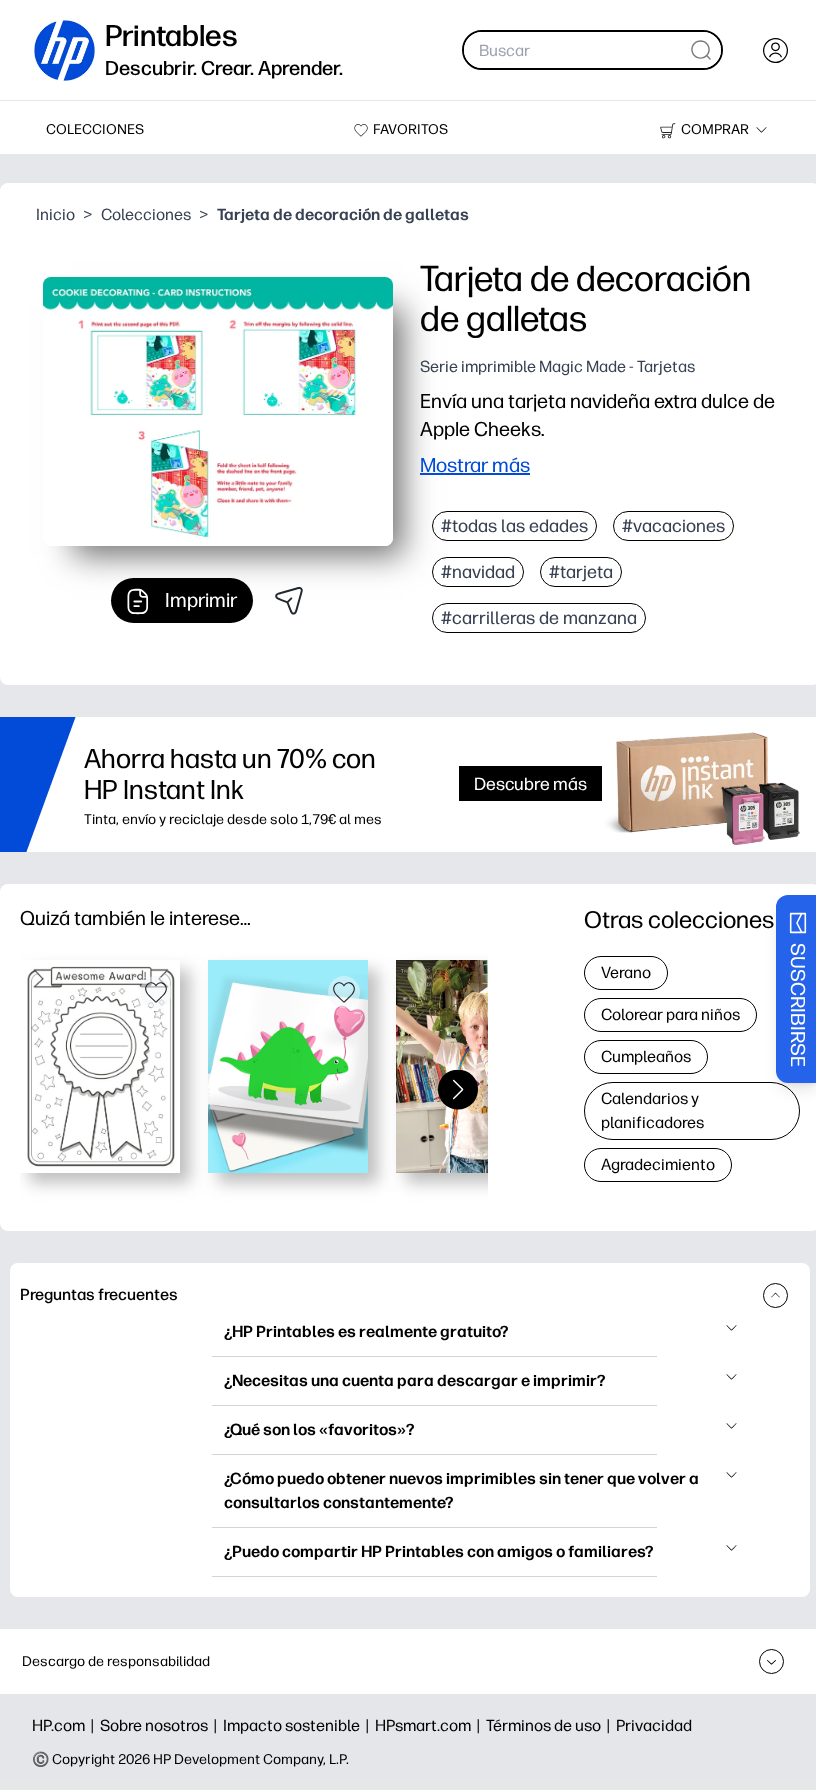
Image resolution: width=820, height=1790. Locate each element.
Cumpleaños (646, 1056)
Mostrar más (475, 465)
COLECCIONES (95, 129)
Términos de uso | (551, 1725)
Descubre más (530, 783)
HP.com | (66, 1725)
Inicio (55, 214)
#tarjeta (581, 572)
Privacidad (654, 1725)
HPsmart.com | (430, 1725)
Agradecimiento (658, 1164)
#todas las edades (514, 526)
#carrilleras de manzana (539, 618)
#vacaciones (673, 526)
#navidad (478, 572)
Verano (626, 972)
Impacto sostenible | (299, 1725)
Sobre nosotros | (161, 1725)
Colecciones (146, 214)
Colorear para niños (670, 1014)
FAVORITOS (410, 129)
